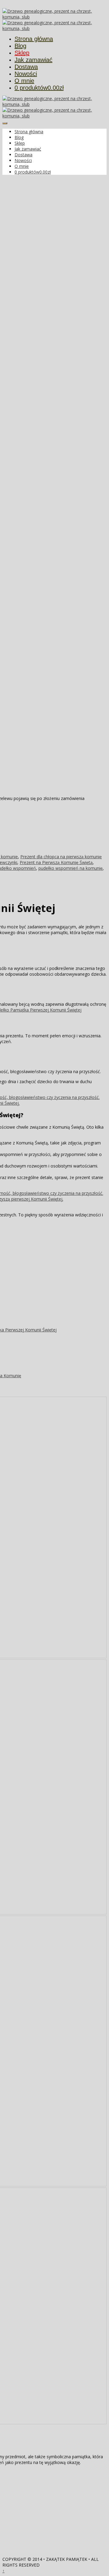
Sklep (22, 53)
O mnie (24, 81)
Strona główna (34, 39)
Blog (20, 46)
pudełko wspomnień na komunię (71, 868)
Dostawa (26, 67)
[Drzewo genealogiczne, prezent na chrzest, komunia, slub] (54, 17)
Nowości (26, 74)
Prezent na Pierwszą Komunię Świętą (56, 862)
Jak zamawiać (33, 60)
